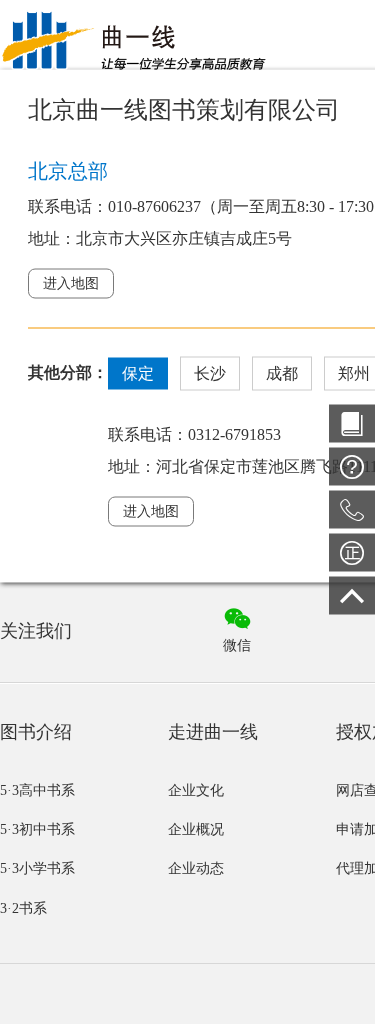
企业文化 (196, 790)
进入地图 (71, 282)
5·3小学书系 (37, 868)
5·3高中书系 (37, 790)
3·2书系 (23, 908)
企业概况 (196, 829)
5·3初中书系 (37, 829)
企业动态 (196, 868)
